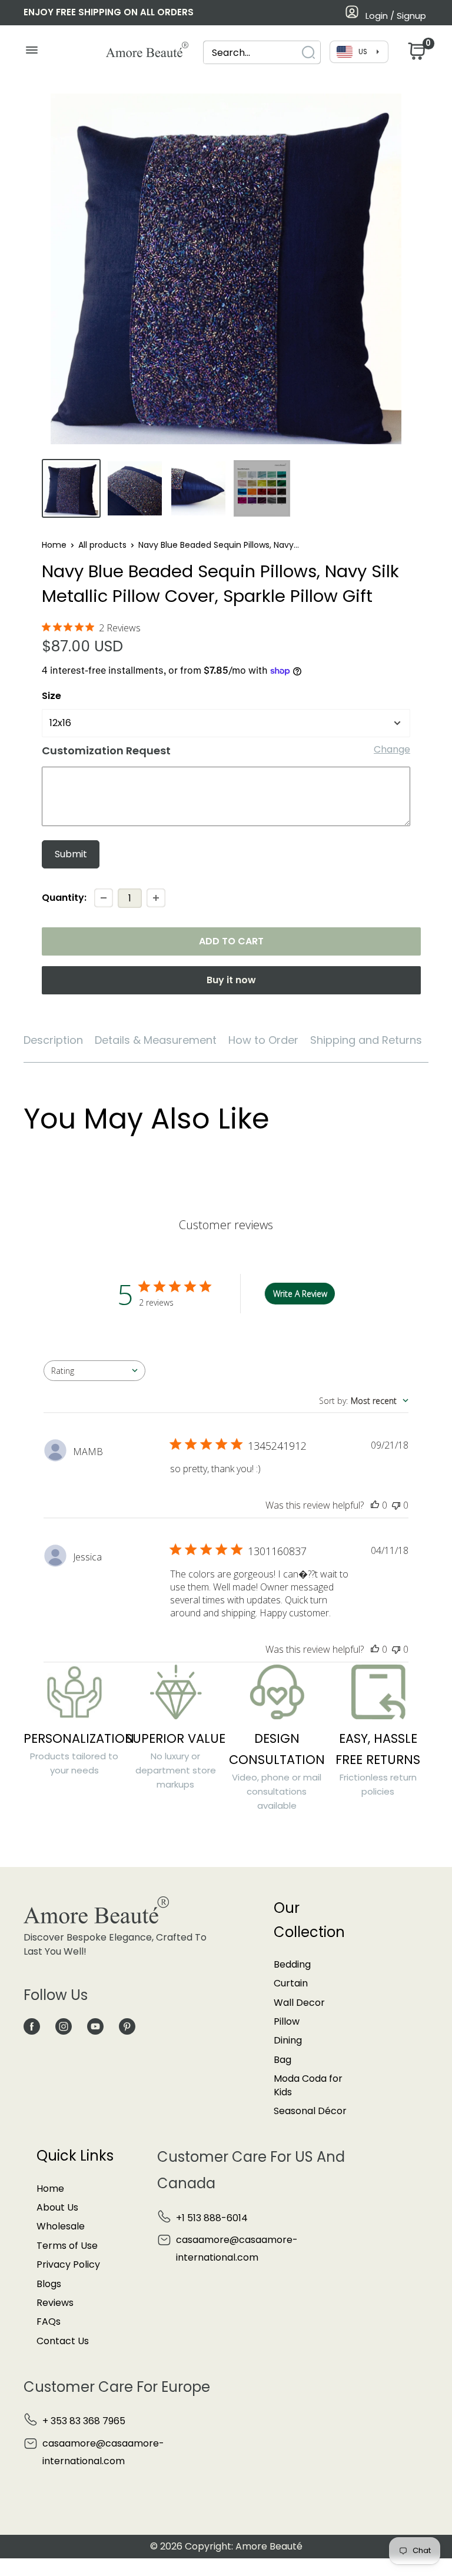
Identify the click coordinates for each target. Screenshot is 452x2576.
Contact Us (63, 2341)
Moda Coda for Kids (308, 2085)
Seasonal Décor (310, 2111)
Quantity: (64, 898)
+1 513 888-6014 (212, 2218)
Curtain (291, 1983)
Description (53, 1040)
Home (54, 545)
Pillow (287, 2021)
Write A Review (300, 1294)
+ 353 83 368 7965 (84, 2421)
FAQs (49, 2322)
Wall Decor (299, 2003)
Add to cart (231, 941)
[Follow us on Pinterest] (127, 2026)
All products (102, 545)
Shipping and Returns (366, 1040)
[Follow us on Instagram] (64, 2026)
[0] (416, 54)
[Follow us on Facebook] (32, 2026)
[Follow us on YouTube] (95, 2026)
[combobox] (251, 53)
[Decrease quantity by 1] (104, 898)
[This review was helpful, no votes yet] (375, 1505)
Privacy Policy (68, 2264)
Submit (71, 854)
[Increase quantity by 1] (156, 898)
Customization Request (106, 750)
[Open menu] (31, 53)
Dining (288, 2040)
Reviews (55, 2303)
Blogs (49, 2284)
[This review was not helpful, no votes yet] (396, 1505)
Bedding (292, 1964)
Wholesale (61, 2226)
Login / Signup (396, 16)
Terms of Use (67, 2246)
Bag (282, 2060)
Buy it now (231, 980)
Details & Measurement (156, 1040)
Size (51, 696)
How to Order (263, 1040)
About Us (57, 2207)
